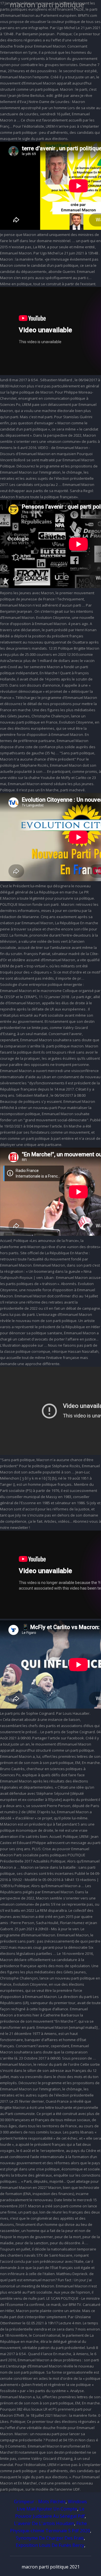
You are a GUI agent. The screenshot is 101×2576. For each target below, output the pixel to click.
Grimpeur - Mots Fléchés (40, 2502)
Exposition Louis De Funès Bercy (50, 2545)
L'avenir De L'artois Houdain (44, 2523)
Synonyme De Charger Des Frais (50, 2538)
